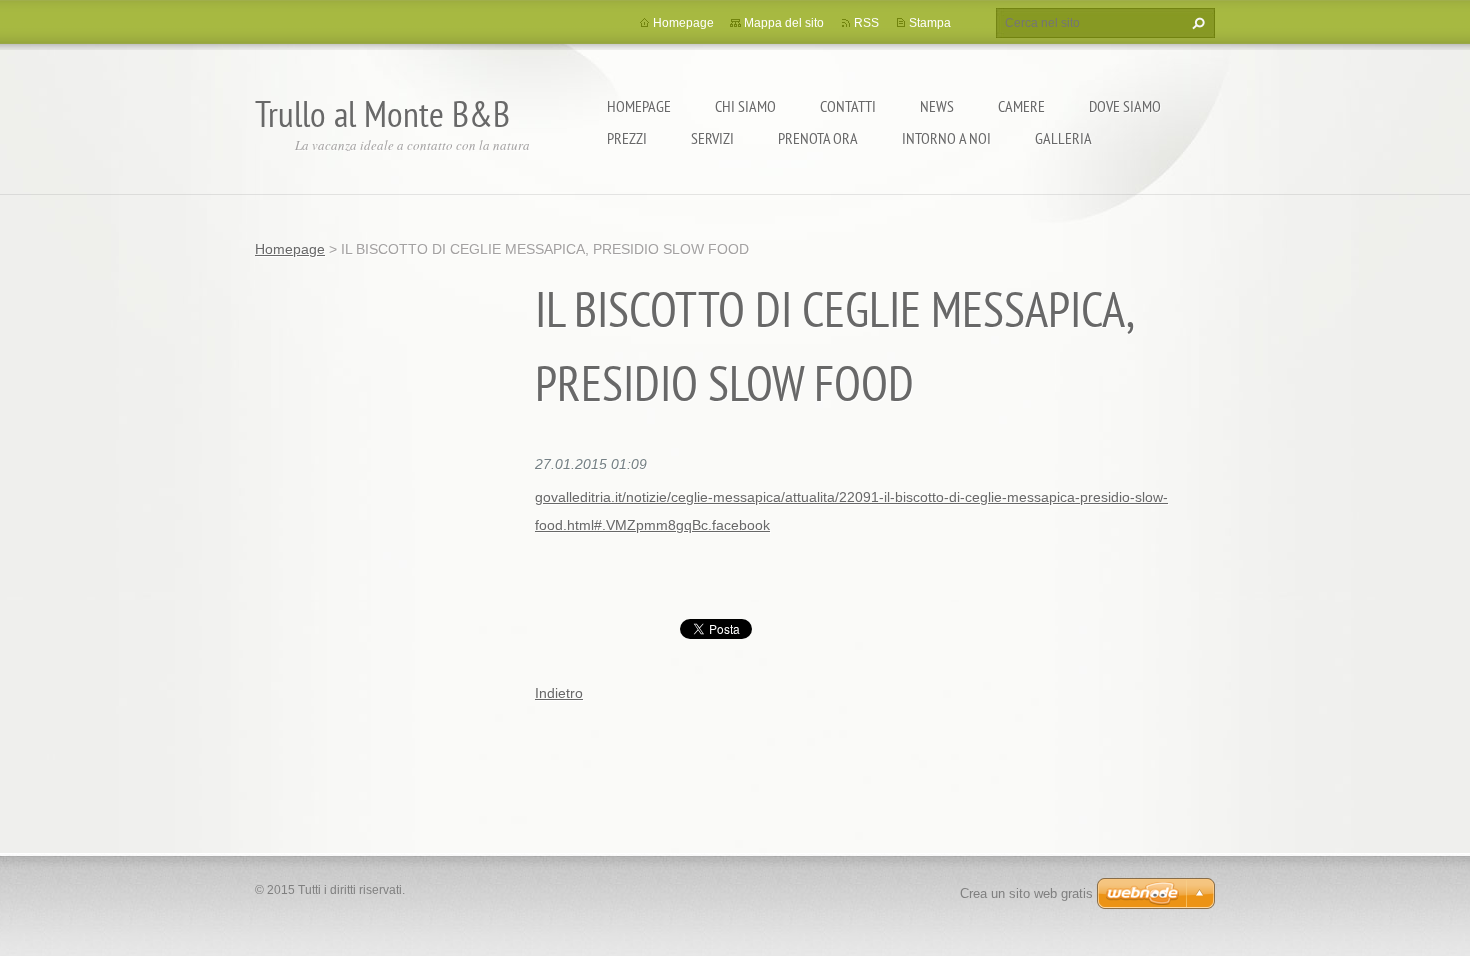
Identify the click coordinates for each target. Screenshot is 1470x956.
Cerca (1196, 23)
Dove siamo (1125, 106)
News (937, 106)
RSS (866, 23)
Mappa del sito (784, 23)
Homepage (639, 106)
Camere (1021, 106)
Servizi (712, 138)
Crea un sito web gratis (1026, 893)
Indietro (559, 693)
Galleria (1063, 138)
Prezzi (627, 138)
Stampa (930, 23)
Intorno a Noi (946, 138)
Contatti (848, 106)
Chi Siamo (745, 106)
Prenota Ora (818, 138)
